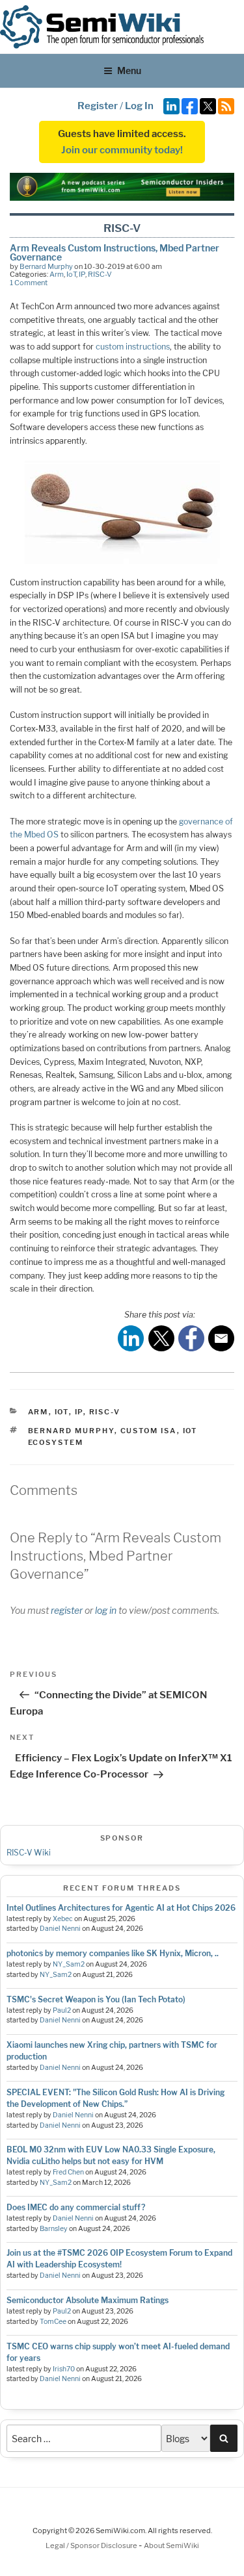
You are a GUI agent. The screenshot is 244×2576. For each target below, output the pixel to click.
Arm (57, 274)
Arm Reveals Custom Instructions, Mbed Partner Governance (115, 252)
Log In (139, 106)
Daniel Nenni (60, 1929)
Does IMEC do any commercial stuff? (76, 2207)
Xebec (63, 1919)
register (67, 1610)
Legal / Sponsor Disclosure (92, 2545)
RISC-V (100, 274)
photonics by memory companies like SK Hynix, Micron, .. (113, 1953)
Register (98, 106)
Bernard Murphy (46, 266)
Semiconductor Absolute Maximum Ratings (88, 2300)
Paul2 (62, 2010)
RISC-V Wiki (29, 1853)
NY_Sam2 (69, 1964)
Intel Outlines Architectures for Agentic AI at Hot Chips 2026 (121, 1908)
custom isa (149, 1431)
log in (106, 1610)
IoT (71, 274)
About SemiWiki (171, 2545)
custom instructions (133, 347)
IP (82, 274)
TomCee (53, 2322)
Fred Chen (68, 2172)
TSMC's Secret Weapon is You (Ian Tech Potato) (96, 1999)
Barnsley (54, 2229)
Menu (129, 70)
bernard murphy (71, 1431)
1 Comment (29, 283)
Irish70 (64, 2369)
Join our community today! (122, 150)
